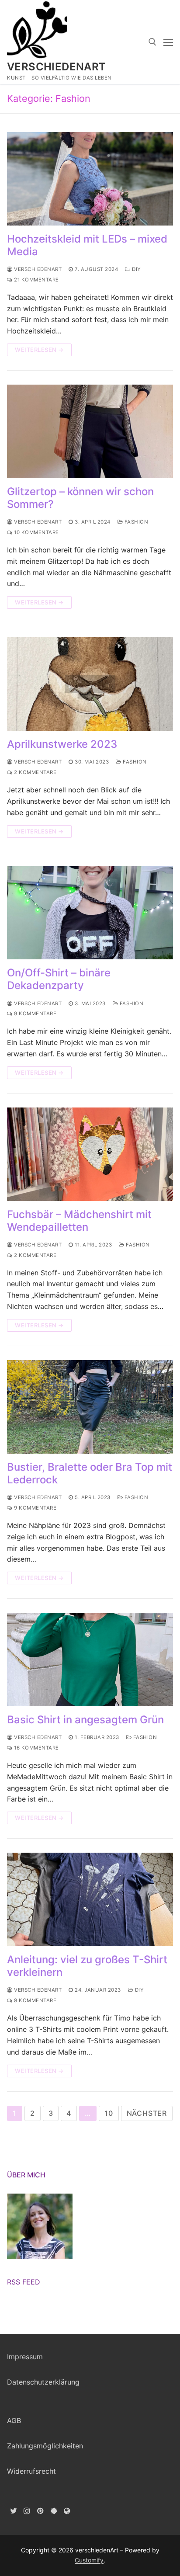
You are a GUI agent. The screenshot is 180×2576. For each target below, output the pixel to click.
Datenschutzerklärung (43, 2382)
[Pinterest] (40, 2511)
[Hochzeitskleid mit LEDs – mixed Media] (90, 179)
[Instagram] (27, 2511)
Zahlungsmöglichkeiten (45, 2446)
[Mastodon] (67, 2511)
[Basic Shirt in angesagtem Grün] (90, 1659)
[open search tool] (152, 42)
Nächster (147, 2113)
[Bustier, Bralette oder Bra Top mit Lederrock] (90, 1407)
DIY (136, 269)
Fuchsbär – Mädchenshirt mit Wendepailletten (79, 1221)
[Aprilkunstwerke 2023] (90, 684)
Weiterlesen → (39, 350)
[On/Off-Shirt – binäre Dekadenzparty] (90, 913)
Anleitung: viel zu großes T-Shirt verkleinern (87, 1966)
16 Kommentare (36, 1748)
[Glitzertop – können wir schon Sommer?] (90, 431)
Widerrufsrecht (31, 2471)
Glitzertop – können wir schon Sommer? (80, 498)
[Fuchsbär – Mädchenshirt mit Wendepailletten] (90, 1154)
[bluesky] (54, 2511)
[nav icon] (168, 42)
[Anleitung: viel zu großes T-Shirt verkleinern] (90, 1899)
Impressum (25, 2357)
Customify (89, 2560)
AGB (14, 2420)
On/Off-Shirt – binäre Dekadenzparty (59, 979)
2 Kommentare (35, 772)
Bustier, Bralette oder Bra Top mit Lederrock (90, 1473)
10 (109, 2113)
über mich (26, 2175)
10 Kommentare (36, 532)
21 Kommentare (36, 280)
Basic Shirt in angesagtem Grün (85, 1720)
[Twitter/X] (14, 2511)
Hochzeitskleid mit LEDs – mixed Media (87, 245)
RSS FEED (24, 2282)
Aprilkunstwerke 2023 (62, 744)
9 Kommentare (35, 1014)
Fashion (135, 522)
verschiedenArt (57, 67)
